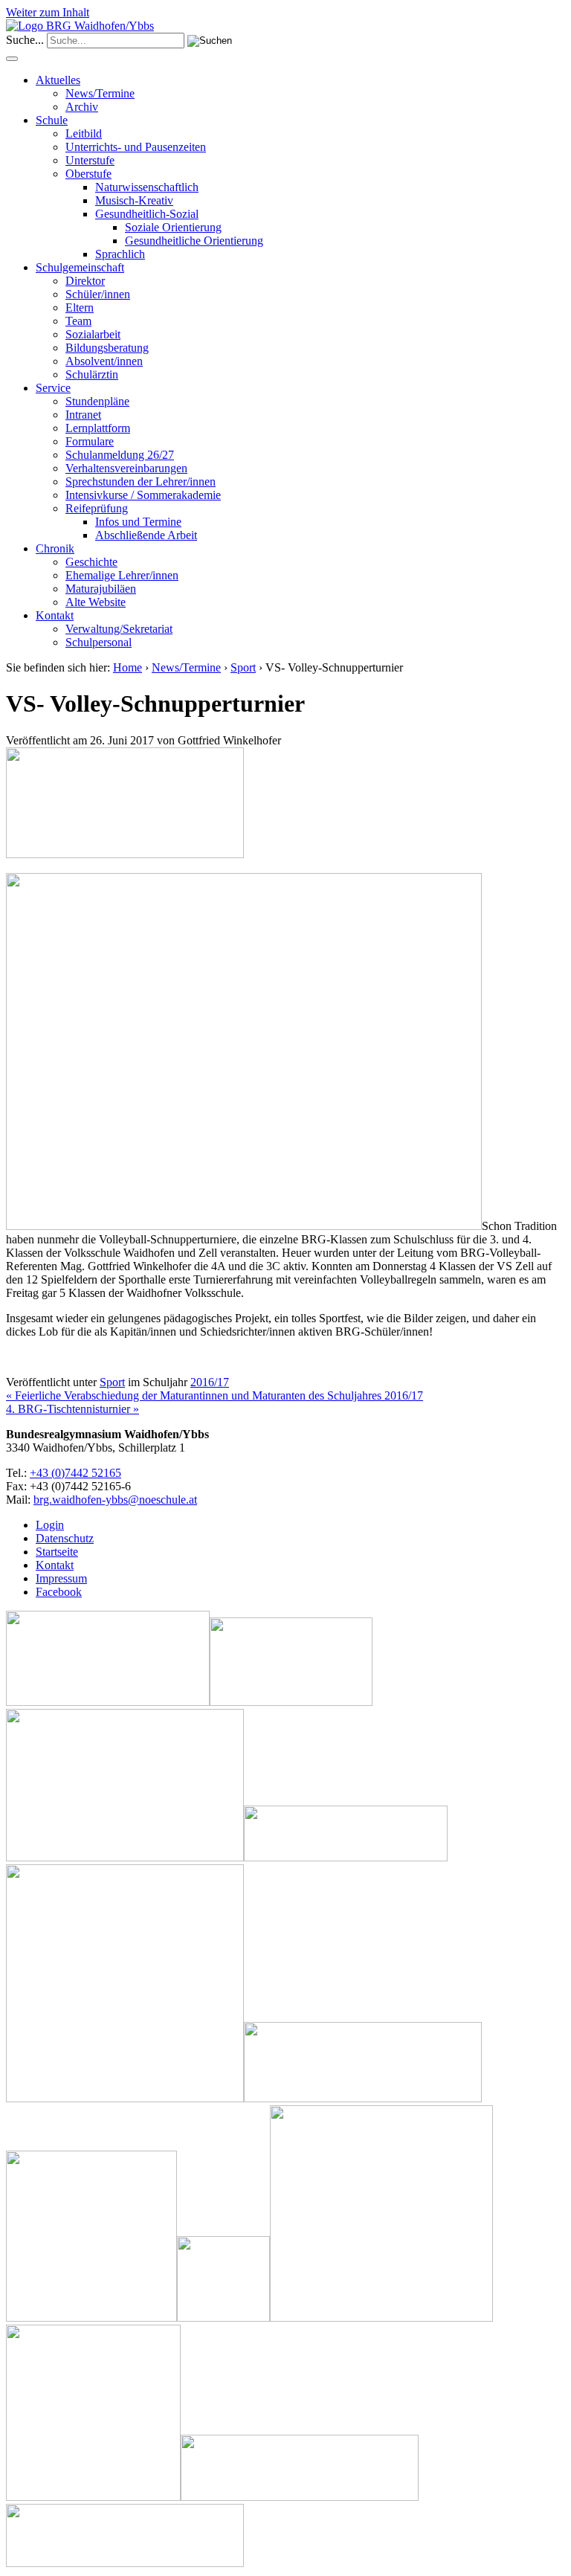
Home (128, 667)
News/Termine (100, 93)
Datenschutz (65, 1538)
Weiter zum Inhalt (48, 12)
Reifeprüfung (97, 508)
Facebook (59, 1592)
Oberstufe (88, 174)
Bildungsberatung (107, 348)
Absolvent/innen (104, 361)
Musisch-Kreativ (134, 200)
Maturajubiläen (101, 589)
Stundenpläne (97, 401)
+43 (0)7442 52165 (75, 1473)
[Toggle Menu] (12, 59)
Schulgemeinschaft (80, 267)
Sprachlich (120, 254)
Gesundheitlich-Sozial (147, 214)
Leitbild (84, 133)
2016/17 (210, 1382)
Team (78, 321)
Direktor (85, 281)
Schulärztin (92, 374)
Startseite (57, 1552)
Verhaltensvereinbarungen (126, 468)
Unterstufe (90, 160)
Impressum (61, 1578)
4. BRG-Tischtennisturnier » (72, 1409)
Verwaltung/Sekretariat (119, 629)
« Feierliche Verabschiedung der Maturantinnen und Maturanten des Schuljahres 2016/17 (214, 1395)
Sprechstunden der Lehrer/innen (141, 482)
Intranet (83, 415)
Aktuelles (58, 80)
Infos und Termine (138, 522)
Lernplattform (98, 428)
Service (53, 388)
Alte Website (96, 602)
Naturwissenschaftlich (147, 187)
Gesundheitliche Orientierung (194, 241)
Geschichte (91, 562)
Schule (52, 120)
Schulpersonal (99, 642)
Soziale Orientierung (173, 227)
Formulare (90, 441)
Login (50, 1525)
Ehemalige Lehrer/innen (122, 575)
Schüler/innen (98, 294)
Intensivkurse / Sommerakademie (143, 495)
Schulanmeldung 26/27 (120, 455)
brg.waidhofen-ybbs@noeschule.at (115, 1500)
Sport (243, 667)
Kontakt (55, 615)
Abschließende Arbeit (146, 535)
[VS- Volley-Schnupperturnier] (125, 854)
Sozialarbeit (93, 334)
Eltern (80, 307)
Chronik (55, 548)
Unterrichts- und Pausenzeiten (136, 147)
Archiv (82, 107)
